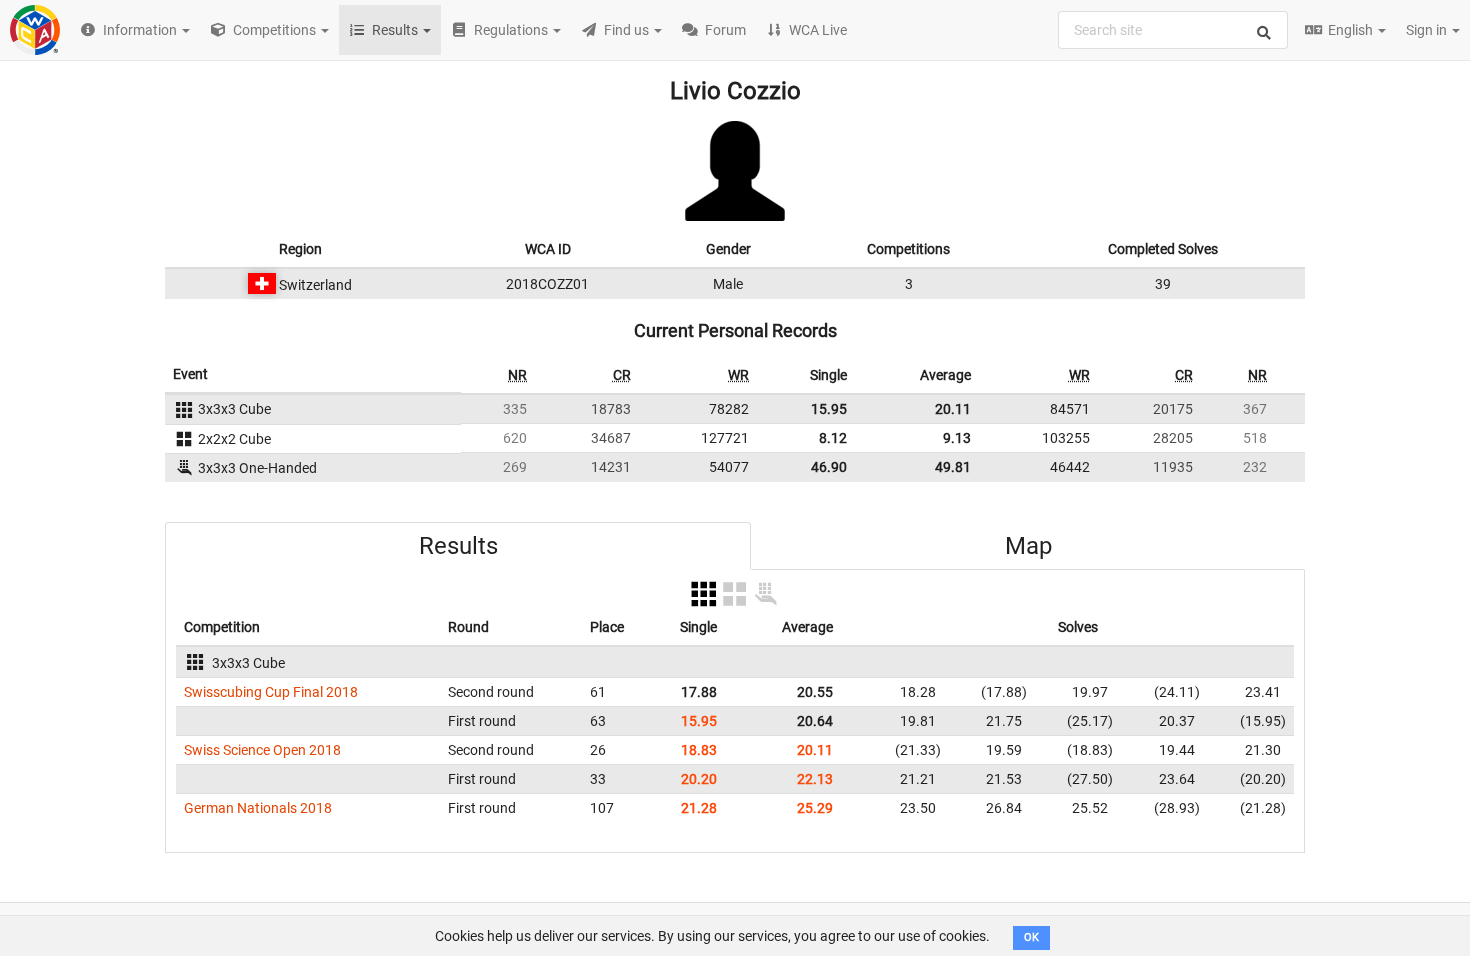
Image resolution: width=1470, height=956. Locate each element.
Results (458, 546)
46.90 (829, 467)
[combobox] (1173, 30)
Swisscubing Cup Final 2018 (271, 692)
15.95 (829, 409)
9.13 (957, 438)
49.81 (953, 467)
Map (1028, 546)
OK (1031, 937)
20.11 (953, 409)
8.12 (833, 438)
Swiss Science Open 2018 (262, 750)
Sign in (1428, 30)
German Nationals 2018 (258, 808)
